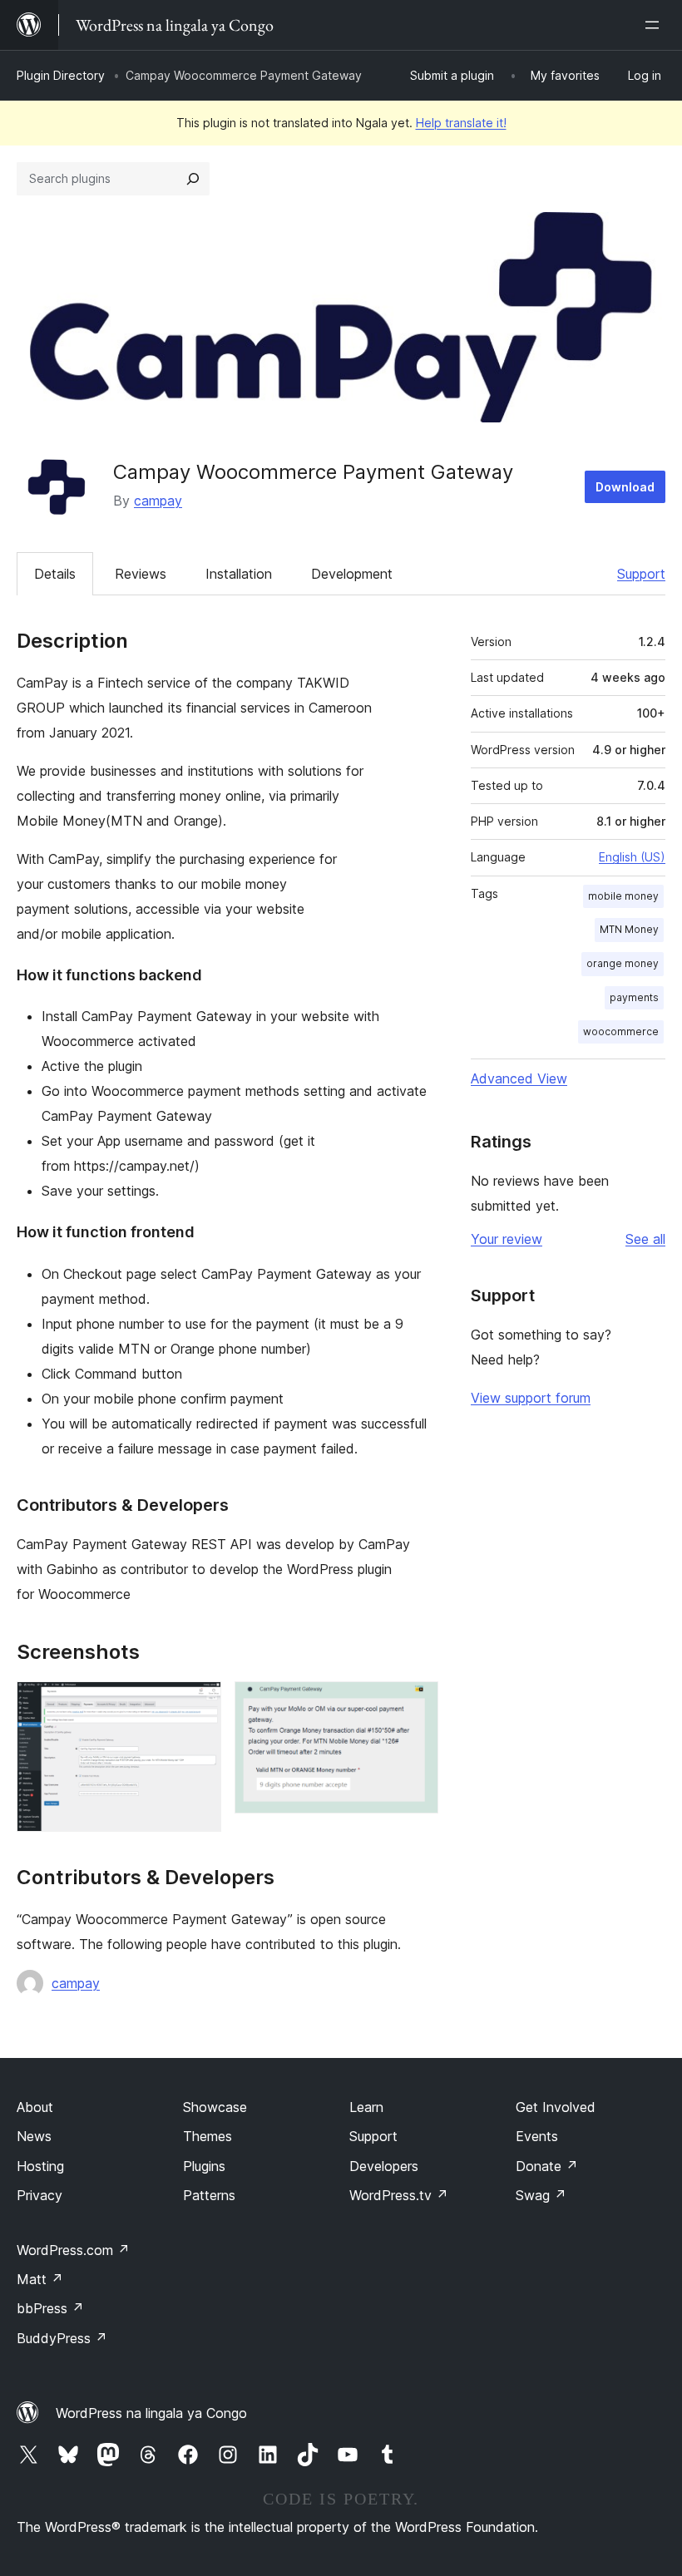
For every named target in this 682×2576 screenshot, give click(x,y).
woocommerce (621, 1031)
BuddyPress (62, 2338)
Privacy (40, 2195)
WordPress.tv (399, 2195)
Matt (40, 2279)
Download (625, 487)
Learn (366, 2107)
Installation (239, 574)
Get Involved (556, 2107)
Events (537, 2136)
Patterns (209, 2195)
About (35, 2107)
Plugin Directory (61, 75)
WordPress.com (73, 2250)
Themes (208, 2136)
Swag (541, 2195)
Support (641, 574)
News (34, 2136)
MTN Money (629, 929)
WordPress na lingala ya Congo (151, 2413)
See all (645, 1239)
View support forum (531, 1398)
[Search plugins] (193, 179)
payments (634, 997)
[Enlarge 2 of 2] (416, 1704)
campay (158, 501)
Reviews (141, 574)
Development (352, 574)
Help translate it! (461, 123)
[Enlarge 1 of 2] (199, 1704)
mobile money (623, 896)
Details (55, 574)
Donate (547, 2166)
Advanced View (519, 1078)
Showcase (215, 2107)
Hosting (40, 2166)
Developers (384, 2166)
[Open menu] (655, 25)
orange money (623, 963)
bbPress (50, 2308)
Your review (507, 1239)
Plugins (204, 2166)
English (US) (632, 857)
